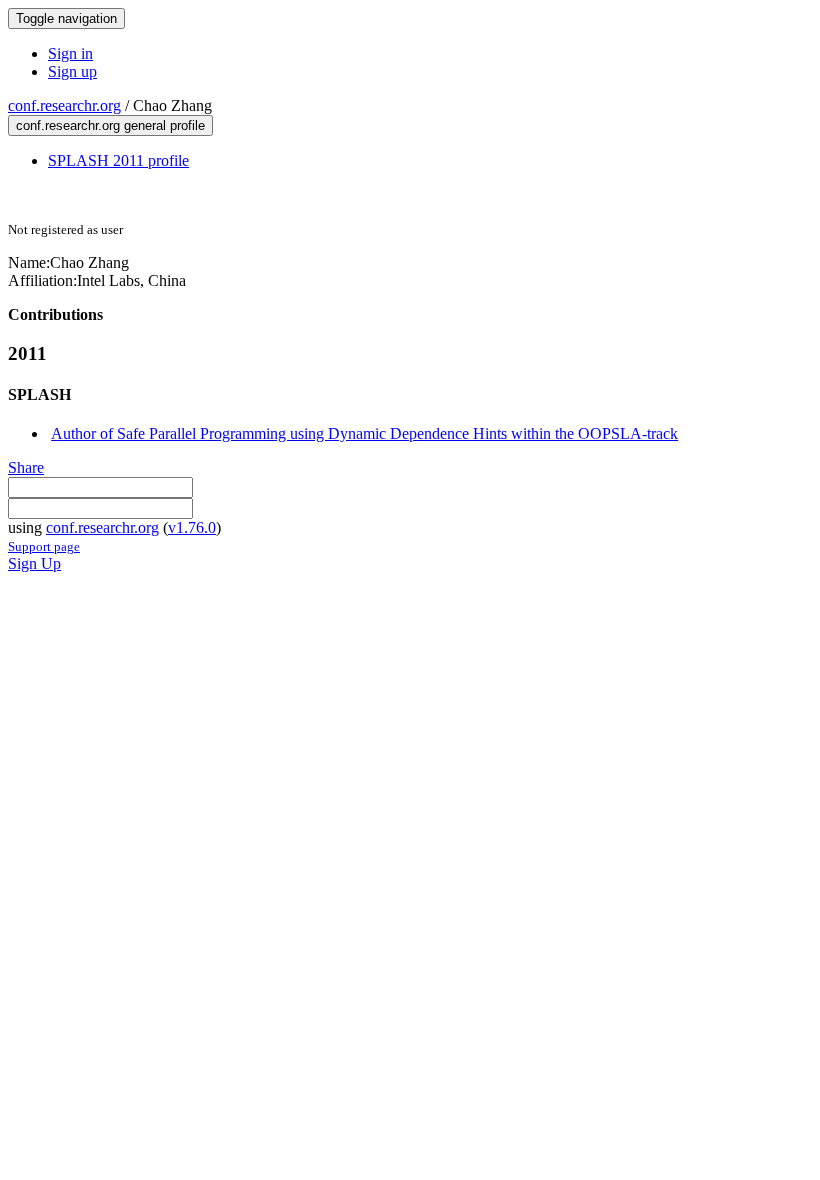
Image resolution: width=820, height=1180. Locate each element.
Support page (44, 546)
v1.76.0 (192, 527)
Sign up (72, 71)
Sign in (70, 53)
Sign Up (34, 563)
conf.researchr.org (64, 105)
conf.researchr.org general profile (110, 125)
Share (26, 467)
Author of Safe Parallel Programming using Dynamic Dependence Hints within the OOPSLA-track (364, 433)
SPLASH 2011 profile (118, 160)
